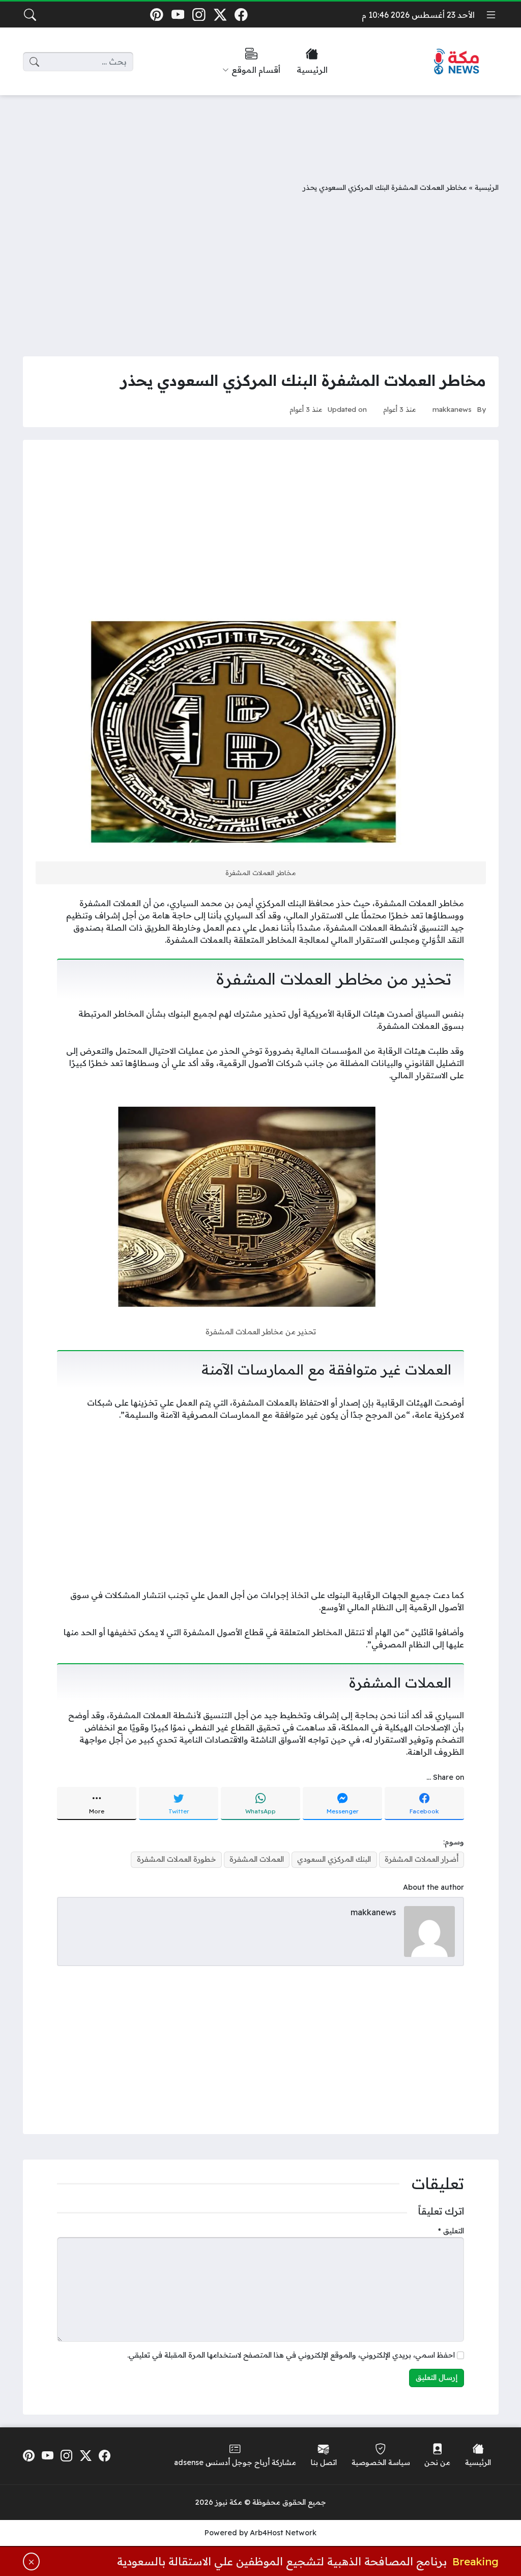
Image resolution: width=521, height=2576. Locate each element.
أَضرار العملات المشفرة (422, 1859)
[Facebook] (241, 15)
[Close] (32, 2561)
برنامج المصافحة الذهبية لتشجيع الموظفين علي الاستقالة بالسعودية (282, 2561)
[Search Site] (30, 15)
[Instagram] (199, 15)
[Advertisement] (260, 131)
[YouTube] (178, 15)
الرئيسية (487, 187)
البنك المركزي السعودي (334, 1859)
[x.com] (220, 15)
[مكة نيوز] (457, 62)
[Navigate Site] (491, 15)
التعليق (451, 2231)
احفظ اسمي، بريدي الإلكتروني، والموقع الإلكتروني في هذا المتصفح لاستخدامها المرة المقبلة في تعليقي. (291, 2355)
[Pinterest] (156, 15)
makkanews (452, 409)
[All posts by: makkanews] (429, 1930)
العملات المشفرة (257, 1859)
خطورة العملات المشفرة (177, 1859)
